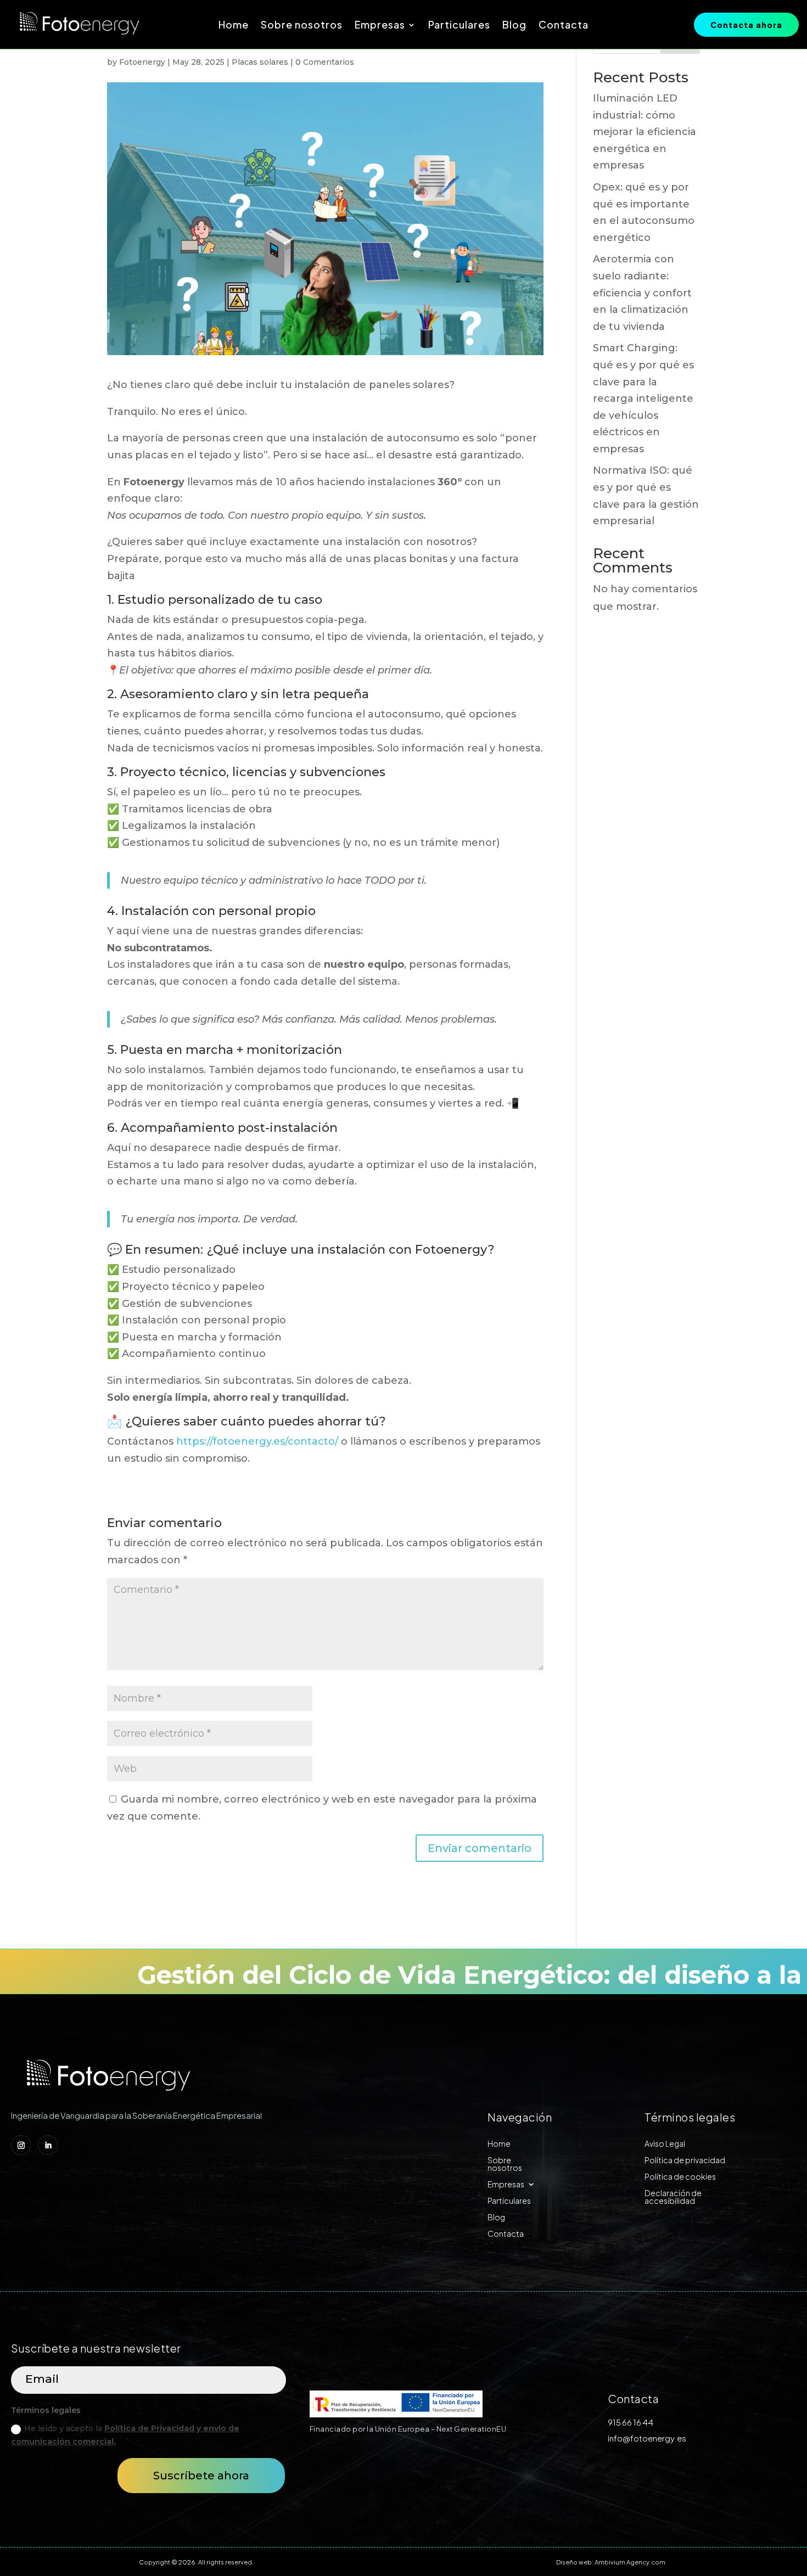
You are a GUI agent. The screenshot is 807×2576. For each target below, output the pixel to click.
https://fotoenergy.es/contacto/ (257, 1441)
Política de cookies (680, 2177)
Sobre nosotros (302, 26)
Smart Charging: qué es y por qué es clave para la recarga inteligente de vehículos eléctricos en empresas (643, 399)
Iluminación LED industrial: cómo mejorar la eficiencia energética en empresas (645, 132)
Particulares (459, 26)
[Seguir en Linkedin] (48, 2145)
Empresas (380, 26)
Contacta (564, 26)
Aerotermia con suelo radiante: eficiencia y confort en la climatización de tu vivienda (642, 293)
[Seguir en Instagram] (21, 2145)
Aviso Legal (665, 2144)
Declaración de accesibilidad (673, 2197)
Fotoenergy (142, 62)
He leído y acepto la (125, 2435)
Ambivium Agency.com (630, 2562)
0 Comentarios (325, 62)
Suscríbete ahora (201, 2476)
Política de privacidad (685, 2160)
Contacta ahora (746, 25)
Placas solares (260, 62)
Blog (514, 26)
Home (234, 26)
